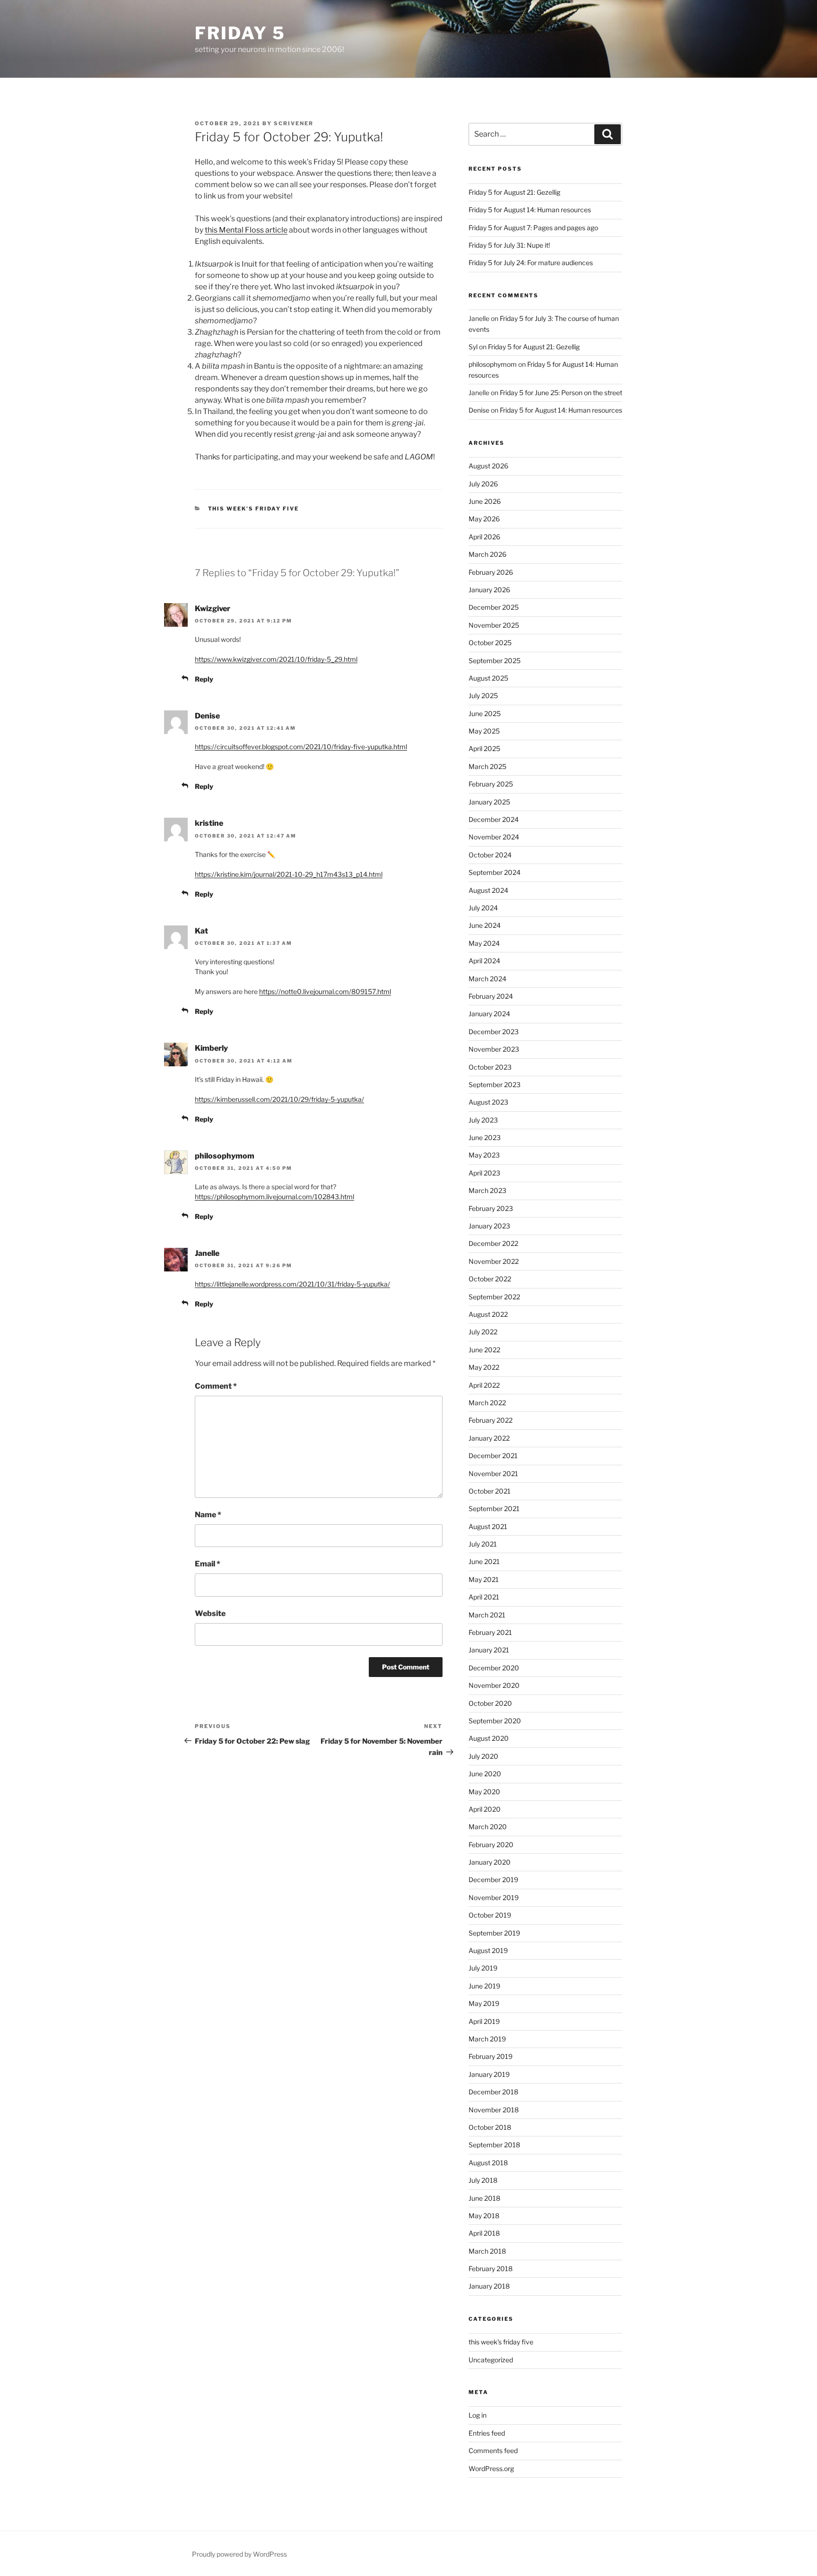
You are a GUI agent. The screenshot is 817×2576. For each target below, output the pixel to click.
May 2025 (484, 731)
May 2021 (484, 1579)
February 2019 (491, 2056)
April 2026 (484, 537)
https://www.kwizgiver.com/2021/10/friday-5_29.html (276, 659)
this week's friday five (254, 509)
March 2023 (487, 1190)
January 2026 (489, 590)
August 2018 (488, 2163)
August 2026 (488, 466)
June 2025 (485, 713)
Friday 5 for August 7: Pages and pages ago (533, 228)
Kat (201, 931)
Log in (478, 2415)
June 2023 (485, 1137)
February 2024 (491, 996)
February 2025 (491, 784)
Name (208, 1515)
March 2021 (487, 1615)
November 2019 (494, 1897)
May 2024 (484, 943)
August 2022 (488, 1314)
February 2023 (491, 1208)
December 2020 (494, 1668)
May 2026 (484, 519)
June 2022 (484, 1350)
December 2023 (494, 1032)
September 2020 (495, 1721)
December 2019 (493, 1880)
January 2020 (490, 1862)
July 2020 (483, 1756)
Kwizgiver (213, 609)
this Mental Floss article (246, 230)
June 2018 (484, 2198)
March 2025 (487, 766)
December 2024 (494, 819)
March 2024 (487, 979)
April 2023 (484, 1173)
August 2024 (488, 890)
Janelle (207, 1253)
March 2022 (487, 1403)
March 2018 (487, 2251)
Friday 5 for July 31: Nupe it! (509, 245)
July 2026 (483, 484)
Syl (473, 347)
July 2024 (483, 908)
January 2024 (489, 1014)
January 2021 (489, 1650)
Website (210, 1613)
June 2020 (485, 1774)
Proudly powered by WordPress (239, 2554)
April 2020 (485, 1809)
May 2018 (484, 2216)
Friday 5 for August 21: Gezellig (514, 192)
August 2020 (489, 1738)
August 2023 (488, 1102)
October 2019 (490, 1915)
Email (208, 1564)
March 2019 (487, 2039)
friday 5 (240, 33)
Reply (204, 679)
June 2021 (484, 1561)
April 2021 (484, 1597)
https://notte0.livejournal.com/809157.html (325, 991)
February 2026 (491, 572)
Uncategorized (491, 2360)
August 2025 (488, 678)
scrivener (294, 123)
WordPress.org (491, 2468)
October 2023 (490, 1067)
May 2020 (484, 1792)
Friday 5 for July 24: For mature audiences (531, 263)
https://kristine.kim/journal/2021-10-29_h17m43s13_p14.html (289, 874)
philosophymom (225, 1156)
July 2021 (483, 1544)
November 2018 (494, 2110)
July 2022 (483, 1332)
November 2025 (494, 625)
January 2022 (489, 1438)
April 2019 (484, 2021)
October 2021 (490, 1491)
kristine (209, 823)
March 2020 (488, 1827)
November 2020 (494, 1685)
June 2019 (484, 1986)
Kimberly (211, 1048)
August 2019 (488, 1950)
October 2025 (490, 643)
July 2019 (483, 1968)
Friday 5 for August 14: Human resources (530, 210)
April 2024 (484, 961)
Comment (216, 1386)
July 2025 (483, 696)
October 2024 (490, 855)
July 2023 (483, 1120)
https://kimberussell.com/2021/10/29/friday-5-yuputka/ (279, 1099)
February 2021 (490, 1632)
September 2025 (495, 661)
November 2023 (494, 1049)
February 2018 (491, 2269)
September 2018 (494, 2145)
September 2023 (495, 1085)
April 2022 (484, 1385)
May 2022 (484, 1367)
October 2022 (490, 1279)
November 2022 (494, 1261)
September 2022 (494, 1297)
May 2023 (484, 1155)
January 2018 (489, 2286)
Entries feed (487, 2433)
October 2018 (490, 2127)
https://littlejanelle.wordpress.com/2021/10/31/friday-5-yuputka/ (292, 1284)
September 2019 (494, 1933)
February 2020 (491, 1845)
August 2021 (488, 1526)
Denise (207, 716)
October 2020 (490, 1703)
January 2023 (489, 1226)
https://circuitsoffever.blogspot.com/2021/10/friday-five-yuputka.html (301, 747)
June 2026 (485, 501)
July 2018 (483, 2180)
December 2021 (493, 1456)
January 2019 (489, 2074)
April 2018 (484, 2233)
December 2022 (493, 1243)
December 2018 (493, 2092)
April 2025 (484, 748)
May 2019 (484, 2003)
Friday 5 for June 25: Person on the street (561, 393)
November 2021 (493, 1474)
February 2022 (491, 1420)
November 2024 (494, 837)
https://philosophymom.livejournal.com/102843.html (274, 1197)
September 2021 (494, 1508)
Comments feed (493, 2451)
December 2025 (494, 607)
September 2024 (495, 872)
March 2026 (487, 554)
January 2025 (489, 802)
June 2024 (485, 925)
